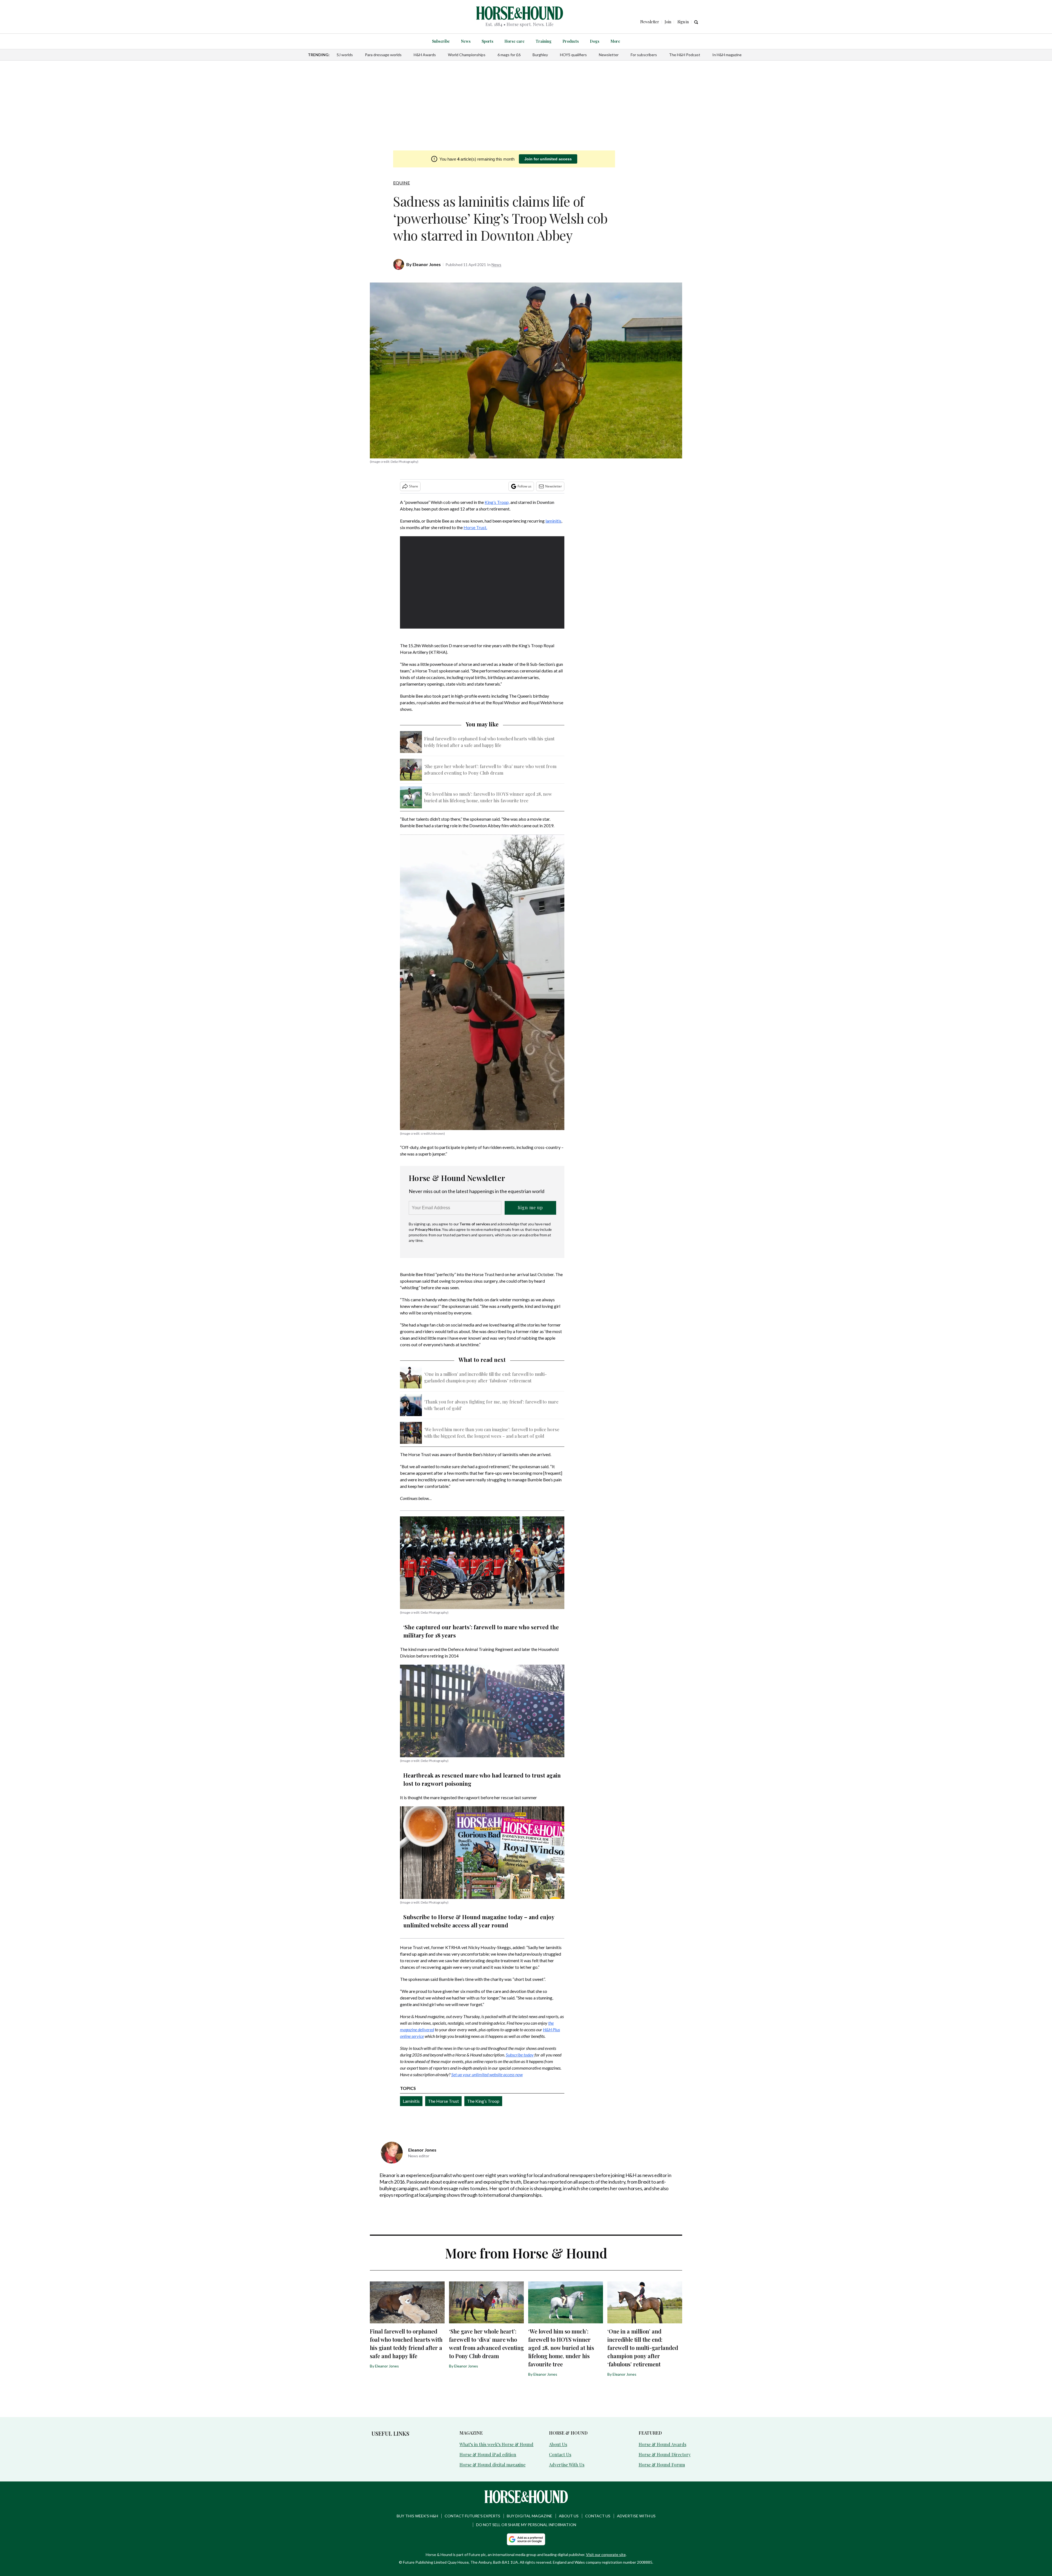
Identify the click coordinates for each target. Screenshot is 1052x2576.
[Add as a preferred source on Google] (526, 2539)
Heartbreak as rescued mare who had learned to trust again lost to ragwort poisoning (482, 1779)
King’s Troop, (497, 502)
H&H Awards (425, 55)
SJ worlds (345, 55)
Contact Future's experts (472, 2516)
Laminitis (411, 2101)
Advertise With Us (567, 2465)
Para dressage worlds (383, 55)
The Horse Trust (443, 2101)
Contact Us (560, 2454)
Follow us (524, 486)
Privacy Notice (428, 1229)
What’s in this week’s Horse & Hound (496, 2444)
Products (571, 41)
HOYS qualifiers (573, 55)
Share (414, 486)
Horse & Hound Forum (662, 2465)
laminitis (553, 521)
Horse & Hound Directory (665, 2454)
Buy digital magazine (530, 2516)
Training (544, 41)
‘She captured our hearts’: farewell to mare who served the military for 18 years (481, 1631)
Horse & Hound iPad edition (488, 2454)
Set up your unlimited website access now (487, 2074)
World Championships (467, 55)
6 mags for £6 (509, 55)
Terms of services (475, 1224)
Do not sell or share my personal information (526, 2525)
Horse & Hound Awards (662, 2444)
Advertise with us (636, 2516)
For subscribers (644, 55)
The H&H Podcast (685, 55)
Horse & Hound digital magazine (492, 2465)
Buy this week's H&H (417, 2516)
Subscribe (441, 41)
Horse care (514, 41)
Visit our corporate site (606, 2554)
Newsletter (609, 55)
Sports (488, 41)
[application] (482, 583)
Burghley (540, 55)
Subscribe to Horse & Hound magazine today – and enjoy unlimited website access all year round (479, 1921)
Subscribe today (520, 2055)
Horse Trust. (475, 527)
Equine (401, 183)
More (615, 41)
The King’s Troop (483, 2101)
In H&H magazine (727, 55)
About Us (558, 2444)
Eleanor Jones (427, 264)
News (466, 41)
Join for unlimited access (548, 159)
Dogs (595, 41)
